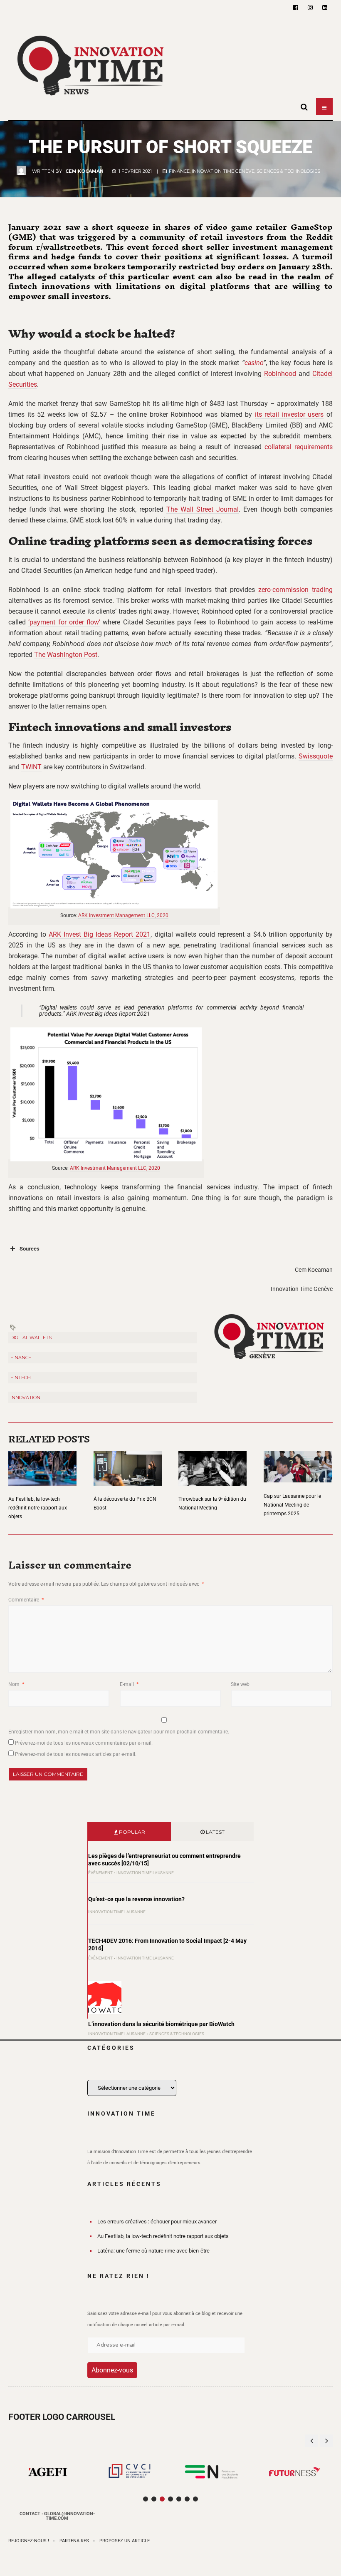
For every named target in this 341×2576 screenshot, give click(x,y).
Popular (131, 1832)
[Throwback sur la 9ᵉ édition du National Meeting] (213, 1463)
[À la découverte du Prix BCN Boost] (128, 1463)
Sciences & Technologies (288, 171)
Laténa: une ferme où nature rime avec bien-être (153, 2251)
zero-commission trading (295, 590)
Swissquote (316, 756)
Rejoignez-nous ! (29, 2541)
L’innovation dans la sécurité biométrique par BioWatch (161, 2024)
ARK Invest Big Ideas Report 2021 (100, 934)
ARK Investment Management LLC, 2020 (123, 915)
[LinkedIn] (325, 7)
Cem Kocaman (84, 171)
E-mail (129, 1684)
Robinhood (280, 374)
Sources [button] (30, 1249)
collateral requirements (299, 447)
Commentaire (26, 1600)
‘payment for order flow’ (64, 622)
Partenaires (74, 2541)
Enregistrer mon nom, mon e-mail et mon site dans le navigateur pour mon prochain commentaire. (119, 1732)
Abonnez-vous (112, 2370)
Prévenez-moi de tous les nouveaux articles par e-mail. (76, 1754)
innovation (25, 1397)
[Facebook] (296, 7)
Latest (215, 1832)
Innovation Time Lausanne (145, 1873)
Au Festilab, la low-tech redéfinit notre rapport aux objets (38, 1508)
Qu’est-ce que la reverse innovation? (136, 1899)
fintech (21, 1378)
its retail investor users (289, 414)
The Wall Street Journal (203, 509)
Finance (179, 171)
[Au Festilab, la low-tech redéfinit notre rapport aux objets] (42, 1463)
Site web (240, 1684)
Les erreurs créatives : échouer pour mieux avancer (157, 2222)
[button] (326, 2441)
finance (21, 1358)
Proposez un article (125, 2541)
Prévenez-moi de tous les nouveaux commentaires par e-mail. (84, 1743)
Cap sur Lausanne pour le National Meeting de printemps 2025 (292, 1505)
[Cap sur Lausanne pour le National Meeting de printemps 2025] (298, 1462)
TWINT (31, 767)
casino (254, 363)
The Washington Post (66, 655)
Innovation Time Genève (223, 171)
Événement (100, 1873)
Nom (16, 1684)
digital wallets (31, 1338)
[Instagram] (310, 7)
